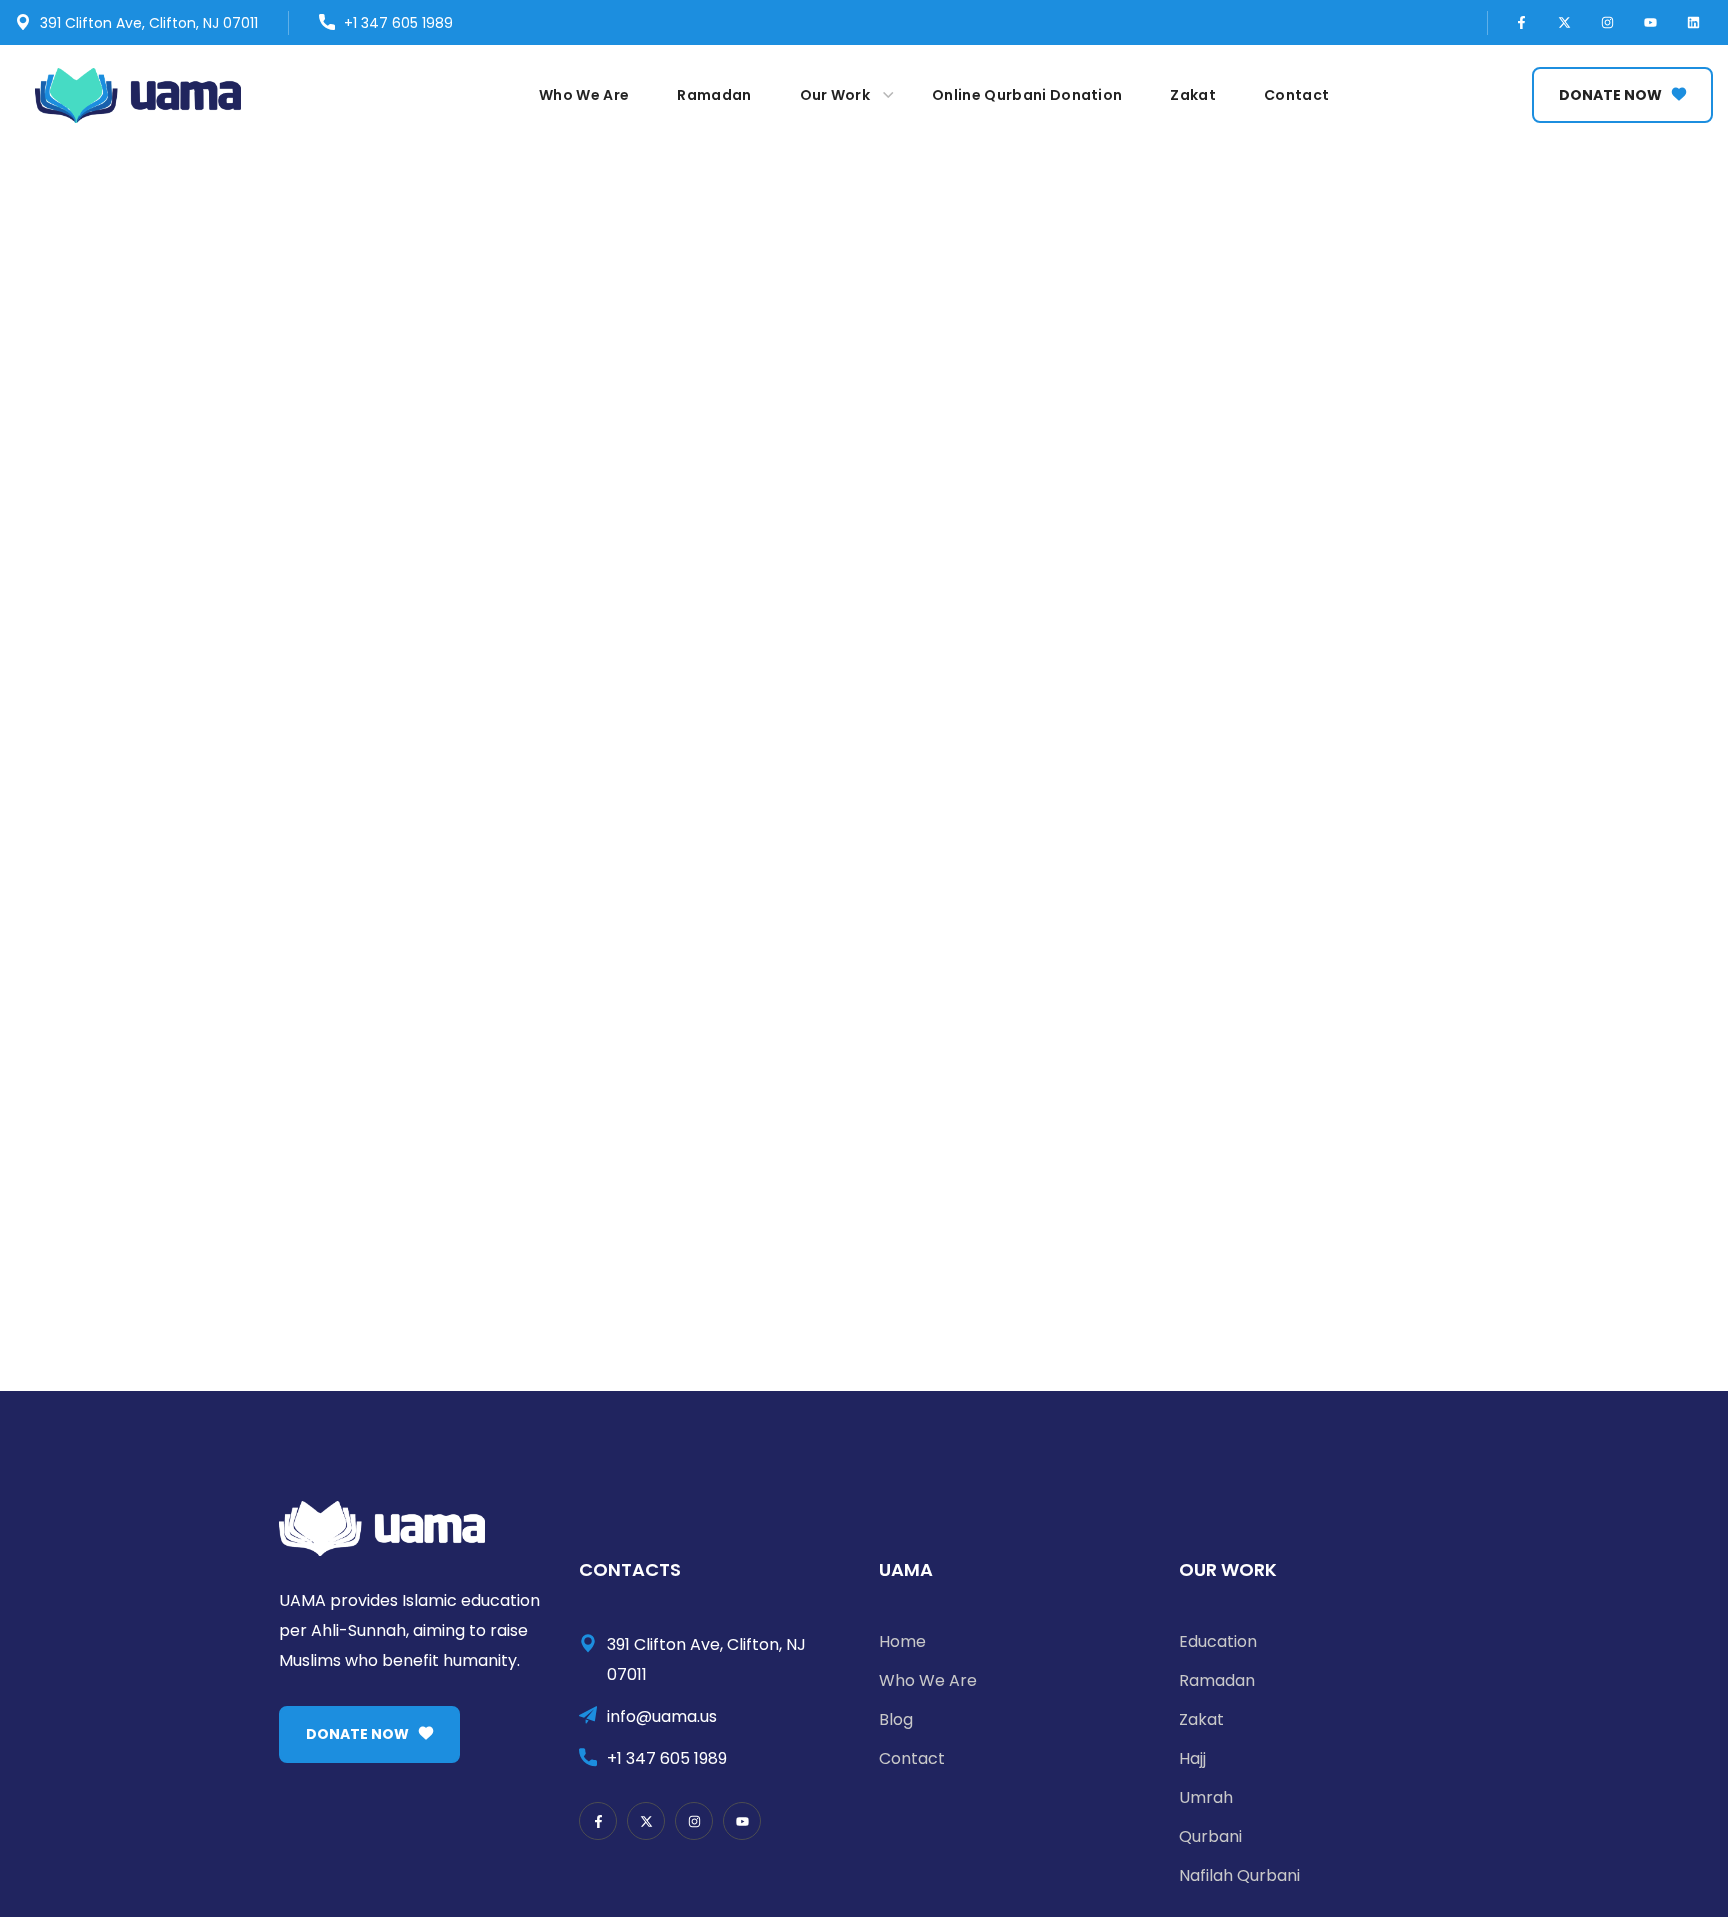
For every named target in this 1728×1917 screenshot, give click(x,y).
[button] (1622, 95)
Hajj (1192, 1758)
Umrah (1206, 1797)
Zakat (1201, 1719)
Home (902, 1641)
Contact (912, 1758)
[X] (646, 1821)
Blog (896, 1719)
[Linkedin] (1694, 23)
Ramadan (1217, 1680)
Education (1218, 1641)
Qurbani (1210, 1836)
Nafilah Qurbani (1239, 1875)
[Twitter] (1565, 23)
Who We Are (928, 1680)
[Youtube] (1651, 23)
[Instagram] (1608, 23)
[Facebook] (1522, 23)
